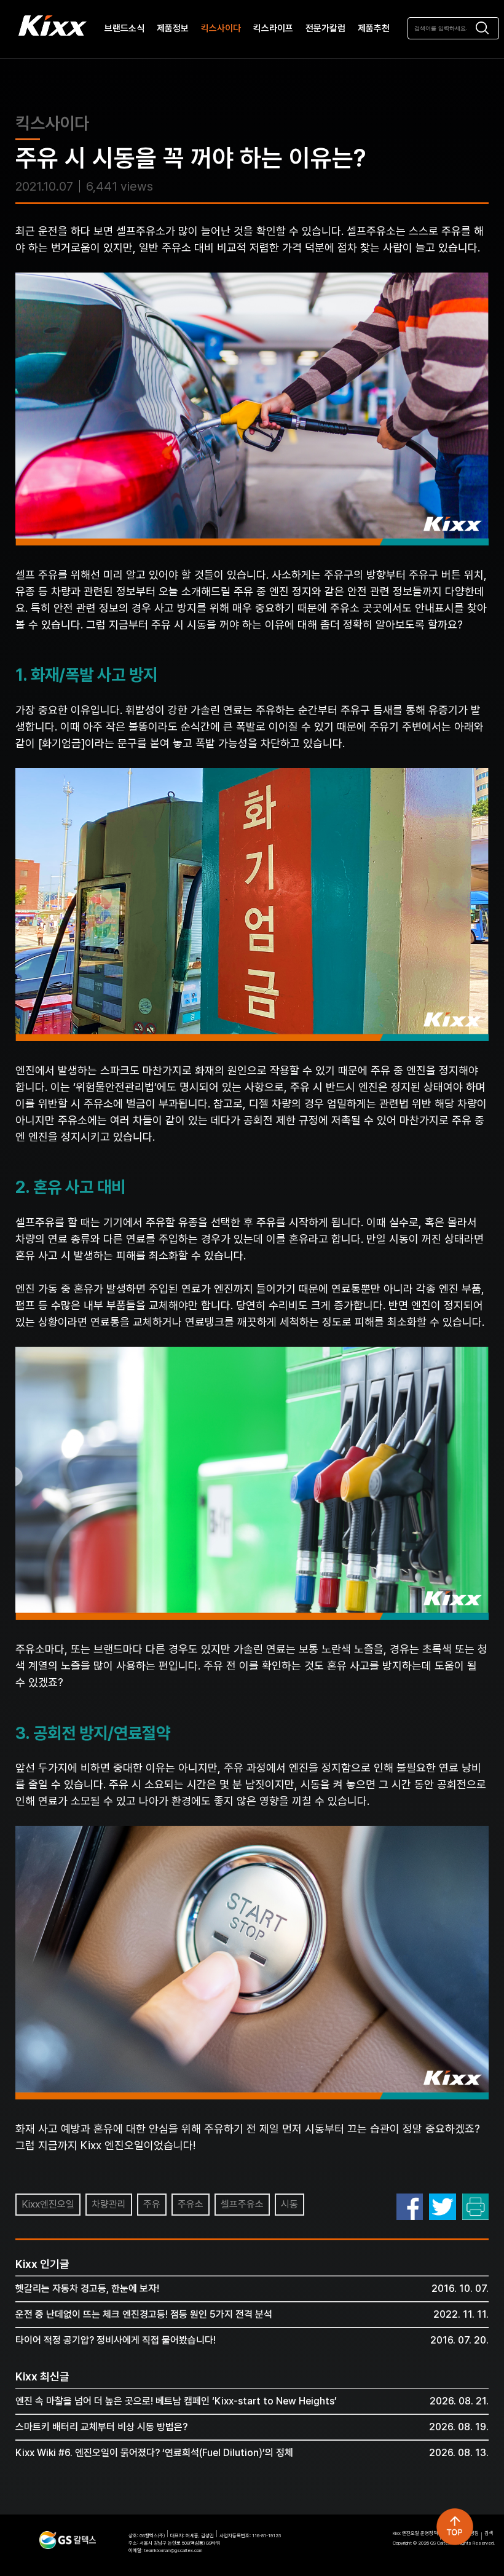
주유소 (191, 2204)
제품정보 (173, 29)
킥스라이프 (273, 29)
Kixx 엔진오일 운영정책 (415, 2533)
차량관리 (109, 2204)
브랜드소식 (124, 29)
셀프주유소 (242, 2204)
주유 (152, 2204)
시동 (289, 2204)
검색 (489, 2533)
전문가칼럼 (325, 29)
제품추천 (374, 29)
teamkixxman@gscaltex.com (173, 2550)
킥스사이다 (221, 29)
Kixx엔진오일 (48, 2204)
